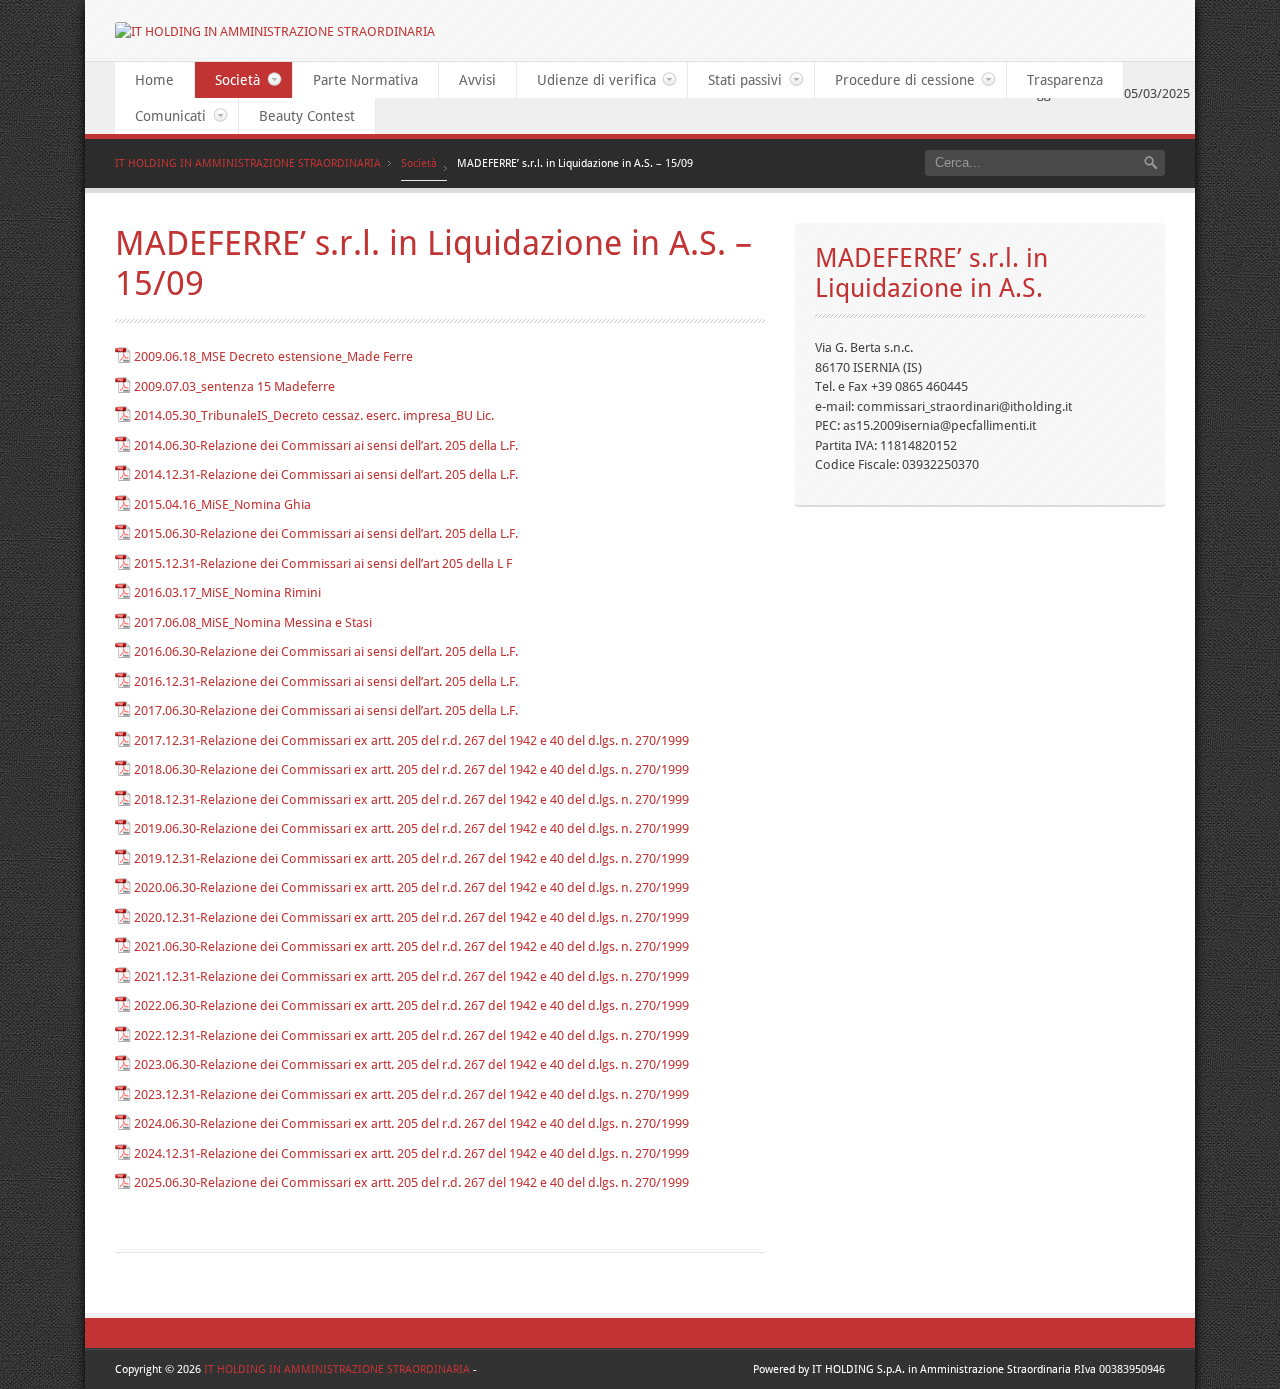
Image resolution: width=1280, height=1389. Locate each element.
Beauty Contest (307, 116)
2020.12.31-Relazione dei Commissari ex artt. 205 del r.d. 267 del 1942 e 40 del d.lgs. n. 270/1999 (411, 917)
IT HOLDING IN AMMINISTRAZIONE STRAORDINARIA (248, 163)
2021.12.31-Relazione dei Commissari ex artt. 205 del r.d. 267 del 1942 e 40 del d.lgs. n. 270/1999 (411, 976)
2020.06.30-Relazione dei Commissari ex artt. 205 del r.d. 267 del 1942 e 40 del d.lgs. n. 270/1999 (411, 887)
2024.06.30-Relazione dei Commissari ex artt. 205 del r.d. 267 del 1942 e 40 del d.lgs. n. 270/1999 (411, 1123)
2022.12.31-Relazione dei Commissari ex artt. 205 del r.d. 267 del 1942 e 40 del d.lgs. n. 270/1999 (411, 1035)
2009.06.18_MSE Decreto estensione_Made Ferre (273, 356)
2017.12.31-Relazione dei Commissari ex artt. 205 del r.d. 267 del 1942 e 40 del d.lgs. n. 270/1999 (411, 740)
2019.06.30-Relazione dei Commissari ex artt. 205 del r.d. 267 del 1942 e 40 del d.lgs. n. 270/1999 (411, 828)
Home (154, 80)
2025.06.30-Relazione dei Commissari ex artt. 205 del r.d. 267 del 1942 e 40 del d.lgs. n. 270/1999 (411, 1182)
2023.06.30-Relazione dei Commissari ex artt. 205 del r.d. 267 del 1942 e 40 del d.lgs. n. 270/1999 (411, 1064)
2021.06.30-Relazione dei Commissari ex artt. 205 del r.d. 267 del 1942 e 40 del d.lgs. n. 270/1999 (411, 946)
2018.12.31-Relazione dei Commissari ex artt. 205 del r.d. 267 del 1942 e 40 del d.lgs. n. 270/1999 (411, 799)
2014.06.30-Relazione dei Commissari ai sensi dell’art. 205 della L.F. (326, 445)
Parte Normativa (365, 80)
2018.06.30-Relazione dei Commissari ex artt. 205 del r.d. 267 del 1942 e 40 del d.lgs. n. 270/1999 (411, 769)
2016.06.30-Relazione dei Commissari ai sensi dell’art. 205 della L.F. (326, 651)
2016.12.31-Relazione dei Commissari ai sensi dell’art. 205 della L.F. (326, 681)
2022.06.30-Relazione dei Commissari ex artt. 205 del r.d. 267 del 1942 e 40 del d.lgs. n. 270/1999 (411, 1005)
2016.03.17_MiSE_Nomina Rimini (227, 592)
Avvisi (477, 80)
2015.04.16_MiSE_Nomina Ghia (222, 504)
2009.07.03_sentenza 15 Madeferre (234, 386)
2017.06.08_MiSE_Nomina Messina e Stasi (253, 622)
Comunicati (160, 116)
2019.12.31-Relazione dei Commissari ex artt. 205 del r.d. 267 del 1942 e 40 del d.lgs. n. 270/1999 (411, 858)
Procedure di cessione (895, 80)
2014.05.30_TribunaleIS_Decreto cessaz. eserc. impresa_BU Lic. (314, 415)
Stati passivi (735, 80)
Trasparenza (1065, 80)
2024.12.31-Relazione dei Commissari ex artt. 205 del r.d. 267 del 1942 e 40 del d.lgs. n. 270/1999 (411, 1153)
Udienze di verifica (586, 80)
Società (227, 80)
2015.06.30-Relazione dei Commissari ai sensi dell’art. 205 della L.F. (326, 533)
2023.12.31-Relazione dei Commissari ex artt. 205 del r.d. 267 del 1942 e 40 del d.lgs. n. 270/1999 (411, 1094)
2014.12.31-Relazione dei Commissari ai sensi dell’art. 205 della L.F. (326, 474)
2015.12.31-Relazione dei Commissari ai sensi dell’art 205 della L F (323, 563)
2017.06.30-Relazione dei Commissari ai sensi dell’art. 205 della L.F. (326, 710)
